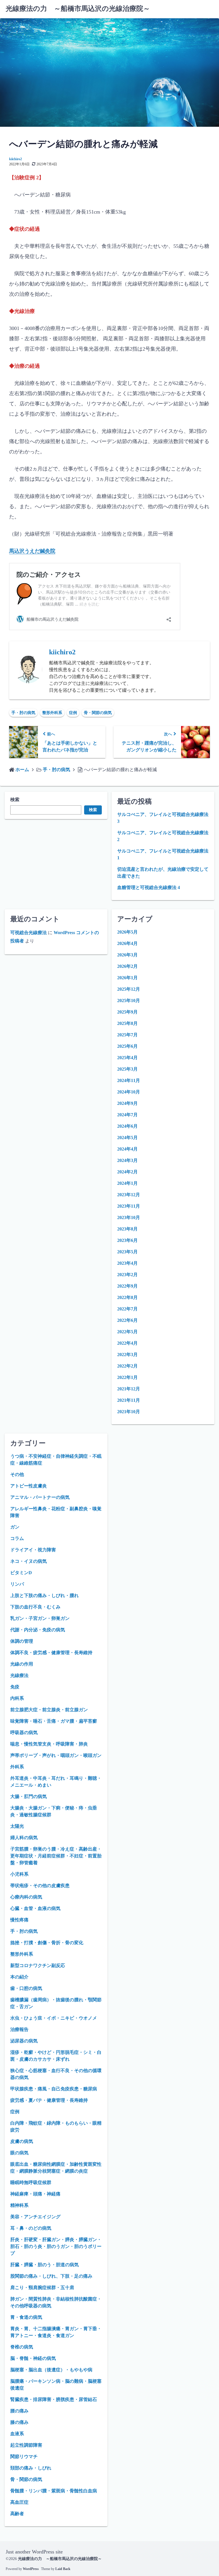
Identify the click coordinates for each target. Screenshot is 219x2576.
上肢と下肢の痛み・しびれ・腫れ (44, 1595)
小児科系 (19, 1874)
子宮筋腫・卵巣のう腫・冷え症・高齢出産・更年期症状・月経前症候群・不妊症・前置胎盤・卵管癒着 (56, 1856)
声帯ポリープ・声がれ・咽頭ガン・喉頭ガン (56, 1755)
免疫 (15, 1687)
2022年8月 (127, 1297)
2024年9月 (127, 1103)
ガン (15, 1527)
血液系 (17, 2434)
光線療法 (19, 1675)
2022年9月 (127, 1286)
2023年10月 (129, 1217)
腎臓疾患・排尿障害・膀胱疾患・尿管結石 (54, 2399)
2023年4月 (127, 1263)
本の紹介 (19, 1977)
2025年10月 (129, 1001)
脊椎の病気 (22, 2347)
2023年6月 (127, 1240)
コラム (17, 1538)
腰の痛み (19, 2411)
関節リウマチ (24, 2457)
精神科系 (19, 2205)
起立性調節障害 (26, 2445)
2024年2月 (127, 1172)
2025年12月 (129, 989)
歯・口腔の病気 (26, 1988)
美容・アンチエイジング (35, 2217)
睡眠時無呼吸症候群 (31, 2182)
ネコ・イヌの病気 (29, 1561)
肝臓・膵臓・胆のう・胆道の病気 (44, 2265)
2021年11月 (129, 1400)
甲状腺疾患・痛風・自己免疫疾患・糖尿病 (54, 2089)
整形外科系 (52, 713)
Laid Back (63, 2569)
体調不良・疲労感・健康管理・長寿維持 (51, 1653)
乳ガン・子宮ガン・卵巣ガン (40, 1618)
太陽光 (17, 1826)
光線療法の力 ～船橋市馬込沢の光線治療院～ (78, 9)
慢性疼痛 (19, 1920)
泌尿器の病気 (24, 2041)
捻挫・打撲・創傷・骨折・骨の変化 (47, 1943)
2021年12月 (129, 1389)
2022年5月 (127, 1332)
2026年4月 (127, 943)
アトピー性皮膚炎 (29, 1486)
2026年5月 (127, 932)
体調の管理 (22, 1641)
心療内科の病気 (26, 1897)
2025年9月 (127, 1012)
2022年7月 (127, 1309)
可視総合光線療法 (29, 933)
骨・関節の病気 (98, 713)
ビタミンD (21, 1573)
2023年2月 (127, 1275)
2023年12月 (129, 1195)
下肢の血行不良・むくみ (35, 1607)
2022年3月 (127, 1355)
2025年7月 (127, 1035)
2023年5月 (127, 1252)
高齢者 (17, 2514)
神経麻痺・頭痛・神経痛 (35, 2194)
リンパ (17, 1584)
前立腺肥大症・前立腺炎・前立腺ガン (49, 1710)
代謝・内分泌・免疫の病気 (38, 1630)
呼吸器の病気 (24, 1733)
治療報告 (19, 2029)
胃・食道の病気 (26, 2317)
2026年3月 (127, 955)
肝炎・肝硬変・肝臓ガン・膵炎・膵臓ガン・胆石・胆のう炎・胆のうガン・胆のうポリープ (56, 2246)
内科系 (17, 1698)
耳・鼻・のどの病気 (31, 2228)
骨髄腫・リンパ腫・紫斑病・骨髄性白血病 (54, 2491)
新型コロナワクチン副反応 (38, 1965)
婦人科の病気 (24, 1838)
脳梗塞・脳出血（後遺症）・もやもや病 (51, 2370)
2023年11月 (129, 1206)
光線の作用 (22, 1664)
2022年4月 (127, 1343)
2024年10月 (129, 1092)
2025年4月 (127, 1058)
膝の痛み (19, 2422)
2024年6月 (127, 1126)
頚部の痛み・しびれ (31, 2468)
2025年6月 (127, 1046)
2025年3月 (127, 1069)
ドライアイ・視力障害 (33, 1550)
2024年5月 (127, 1138)
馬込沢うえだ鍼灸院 (32, 551)
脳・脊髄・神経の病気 (33, 2358)
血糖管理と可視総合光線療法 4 (149, 887)
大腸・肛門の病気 (29, 1796)
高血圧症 (19, 2502)
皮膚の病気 (22, 2141)
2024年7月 (127, 1115)
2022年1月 (127, 1377)
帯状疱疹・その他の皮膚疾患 (40, 1886)
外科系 (17, 1767)
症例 (73, 713)
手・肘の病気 (23, 713)
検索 (15, 800)
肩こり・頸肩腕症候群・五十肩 (42, 2288)
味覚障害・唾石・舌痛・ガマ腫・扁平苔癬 (54, 1721)
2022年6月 (127, 1320)
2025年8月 (127, 1023)
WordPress (31, 2569)
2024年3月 (127, 1160)
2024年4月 (127, 1149)
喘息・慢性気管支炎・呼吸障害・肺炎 (49, 1744)
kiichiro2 (16, 159)
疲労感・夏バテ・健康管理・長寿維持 (49, 2100)
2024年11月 (129, 1080)
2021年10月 (129, 1412)
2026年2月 (127, 966)
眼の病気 (19, 2153)
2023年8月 (127, 1229)
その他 (17, 1474)
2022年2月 (127, 1366)
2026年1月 (127, 978)
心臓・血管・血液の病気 (35, 1908)
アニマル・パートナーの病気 (40, 1497)
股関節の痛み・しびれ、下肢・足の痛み (51, 2276)
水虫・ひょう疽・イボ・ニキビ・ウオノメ (54, 2018)
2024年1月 (127, 1183)
